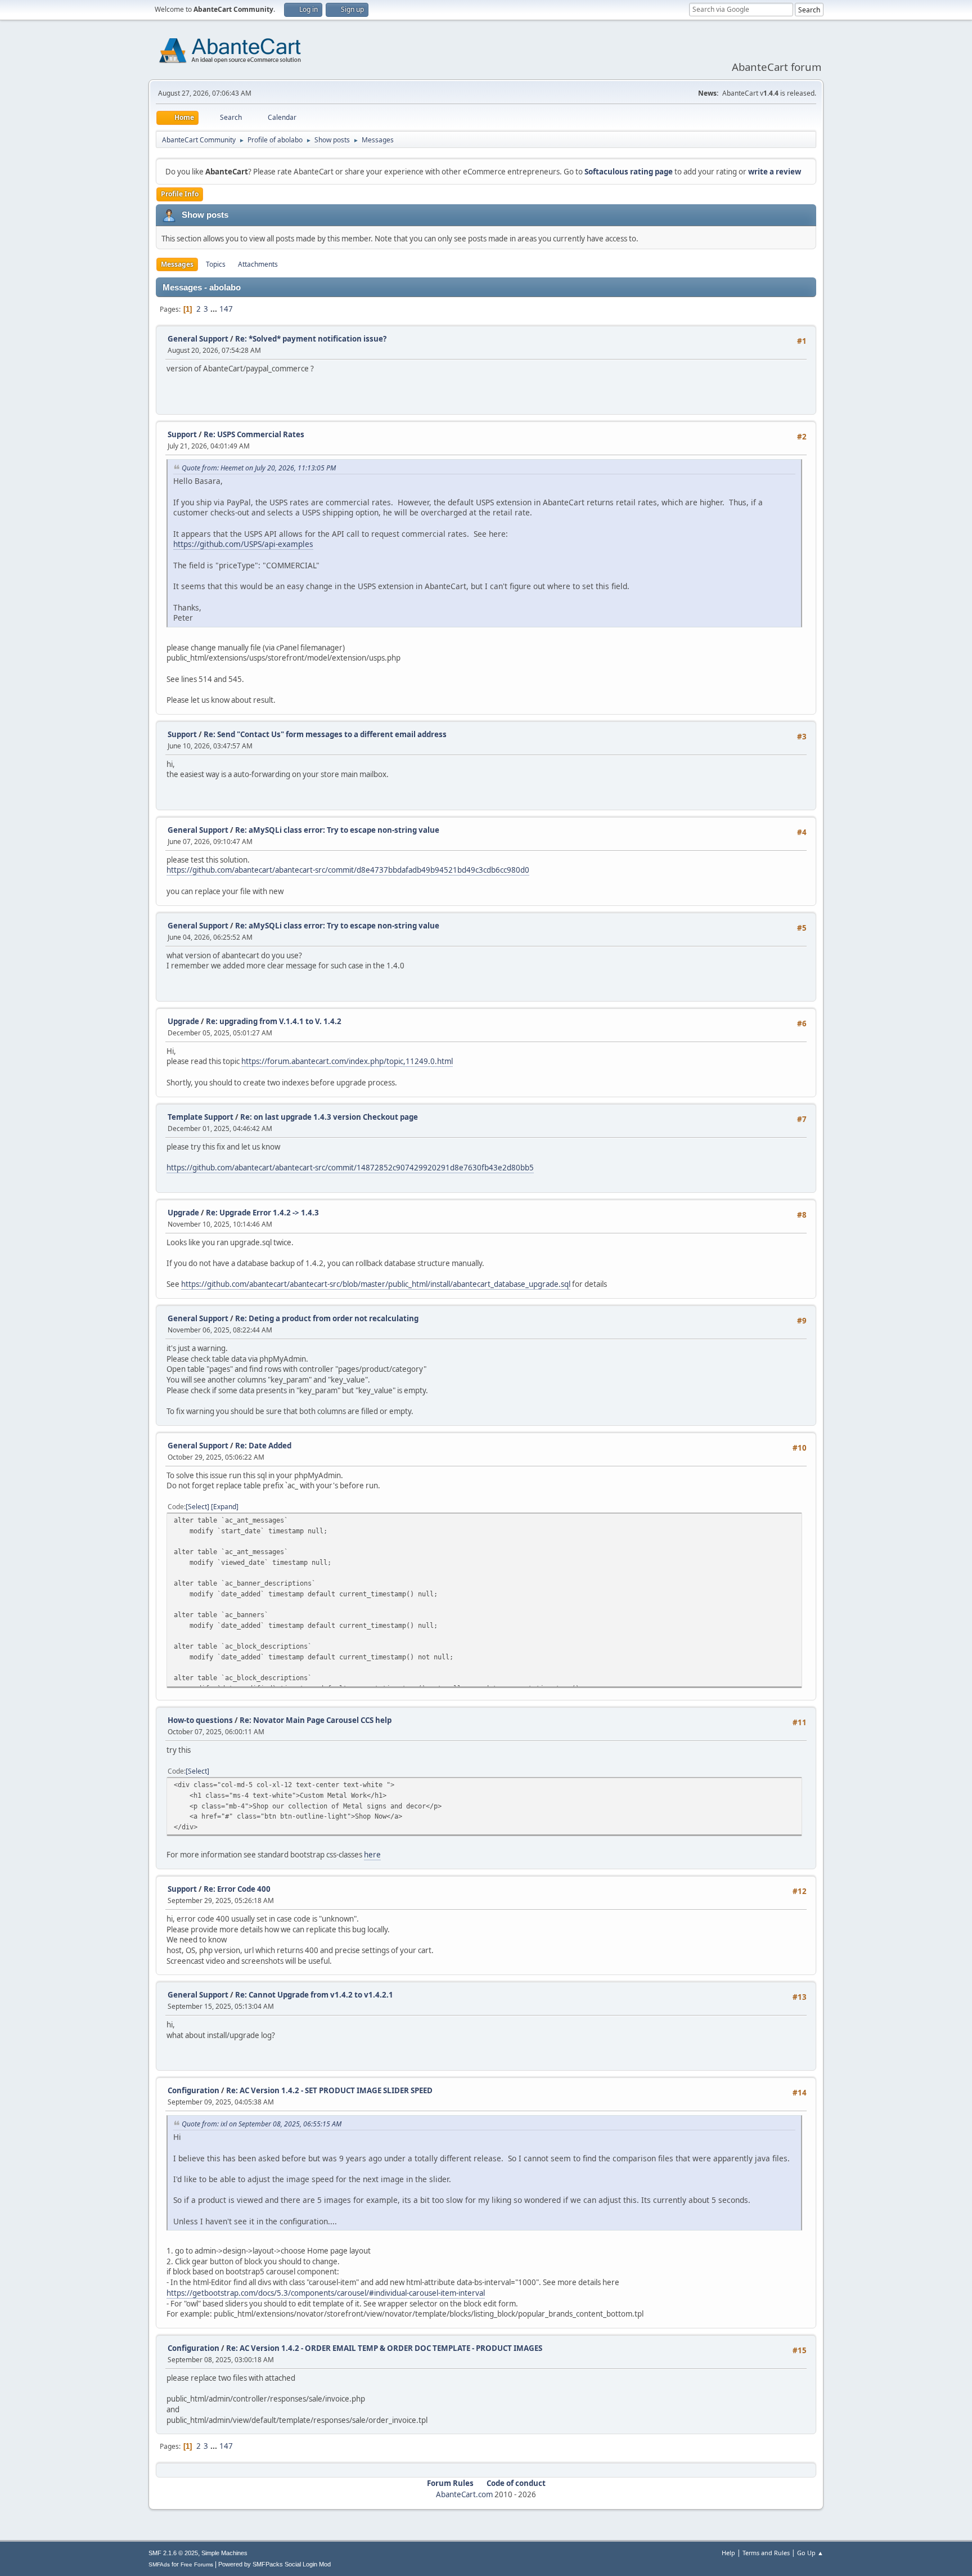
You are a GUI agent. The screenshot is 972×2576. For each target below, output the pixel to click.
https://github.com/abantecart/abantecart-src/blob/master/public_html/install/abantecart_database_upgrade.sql (376, 1284)
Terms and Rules (766, 2553)
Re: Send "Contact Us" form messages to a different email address (325, 734)
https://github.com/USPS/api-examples (243, 544)
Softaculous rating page (629, 172)
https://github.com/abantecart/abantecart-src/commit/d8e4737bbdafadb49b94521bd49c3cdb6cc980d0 (348, 870)
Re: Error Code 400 (237, 1889)
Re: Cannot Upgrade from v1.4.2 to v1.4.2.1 (314, 1995)
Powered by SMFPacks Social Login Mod (274, 2564)
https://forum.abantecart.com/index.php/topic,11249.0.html (347, 1061)
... (215, 309)
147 (226, 309)
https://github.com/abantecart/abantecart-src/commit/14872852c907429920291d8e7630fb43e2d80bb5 (350, 1168)
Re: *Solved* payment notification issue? (311, 339)
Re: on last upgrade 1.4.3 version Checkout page (329, 1117)
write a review (775, 172)
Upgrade (183, 1021)
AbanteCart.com (464, 2494)
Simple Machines (224, 2553)
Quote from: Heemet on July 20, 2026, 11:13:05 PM (259, 468)
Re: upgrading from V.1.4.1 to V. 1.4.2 (274, 1021)
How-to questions (200, 1720)
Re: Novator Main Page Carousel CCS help (316, 1720)
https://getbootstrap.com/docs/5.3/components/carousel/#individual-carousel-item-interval (326, 2293)
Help (728, 2553)
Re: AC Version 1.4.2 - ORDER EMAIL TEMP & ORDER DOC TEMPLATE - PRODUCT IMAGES (384, 2348)
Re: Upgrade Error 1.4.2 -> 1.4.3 (262, 1213)
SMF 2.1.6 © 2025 (173, 2553)
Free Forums (197, 2564)
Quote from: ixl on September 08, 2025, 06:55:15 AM (262, 2124)
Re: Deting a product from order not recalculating (327, 1318)
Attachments (258, 264)
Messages (177, 264)
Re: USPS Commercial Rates (254, 434)
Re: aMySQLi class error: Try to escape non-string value (337, 830)
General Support (198, 339)
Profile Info (180, 194)
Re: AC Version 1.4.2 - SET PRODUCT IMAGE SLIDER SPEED (329, 2090)
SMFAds (159, 2564)
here (372, 1855)
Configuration (193, 2090)
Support (182, 434)
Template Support (201, 1117)
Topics (216, 264)
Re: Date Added (263, 1446)
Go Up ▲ (810, 2553)
